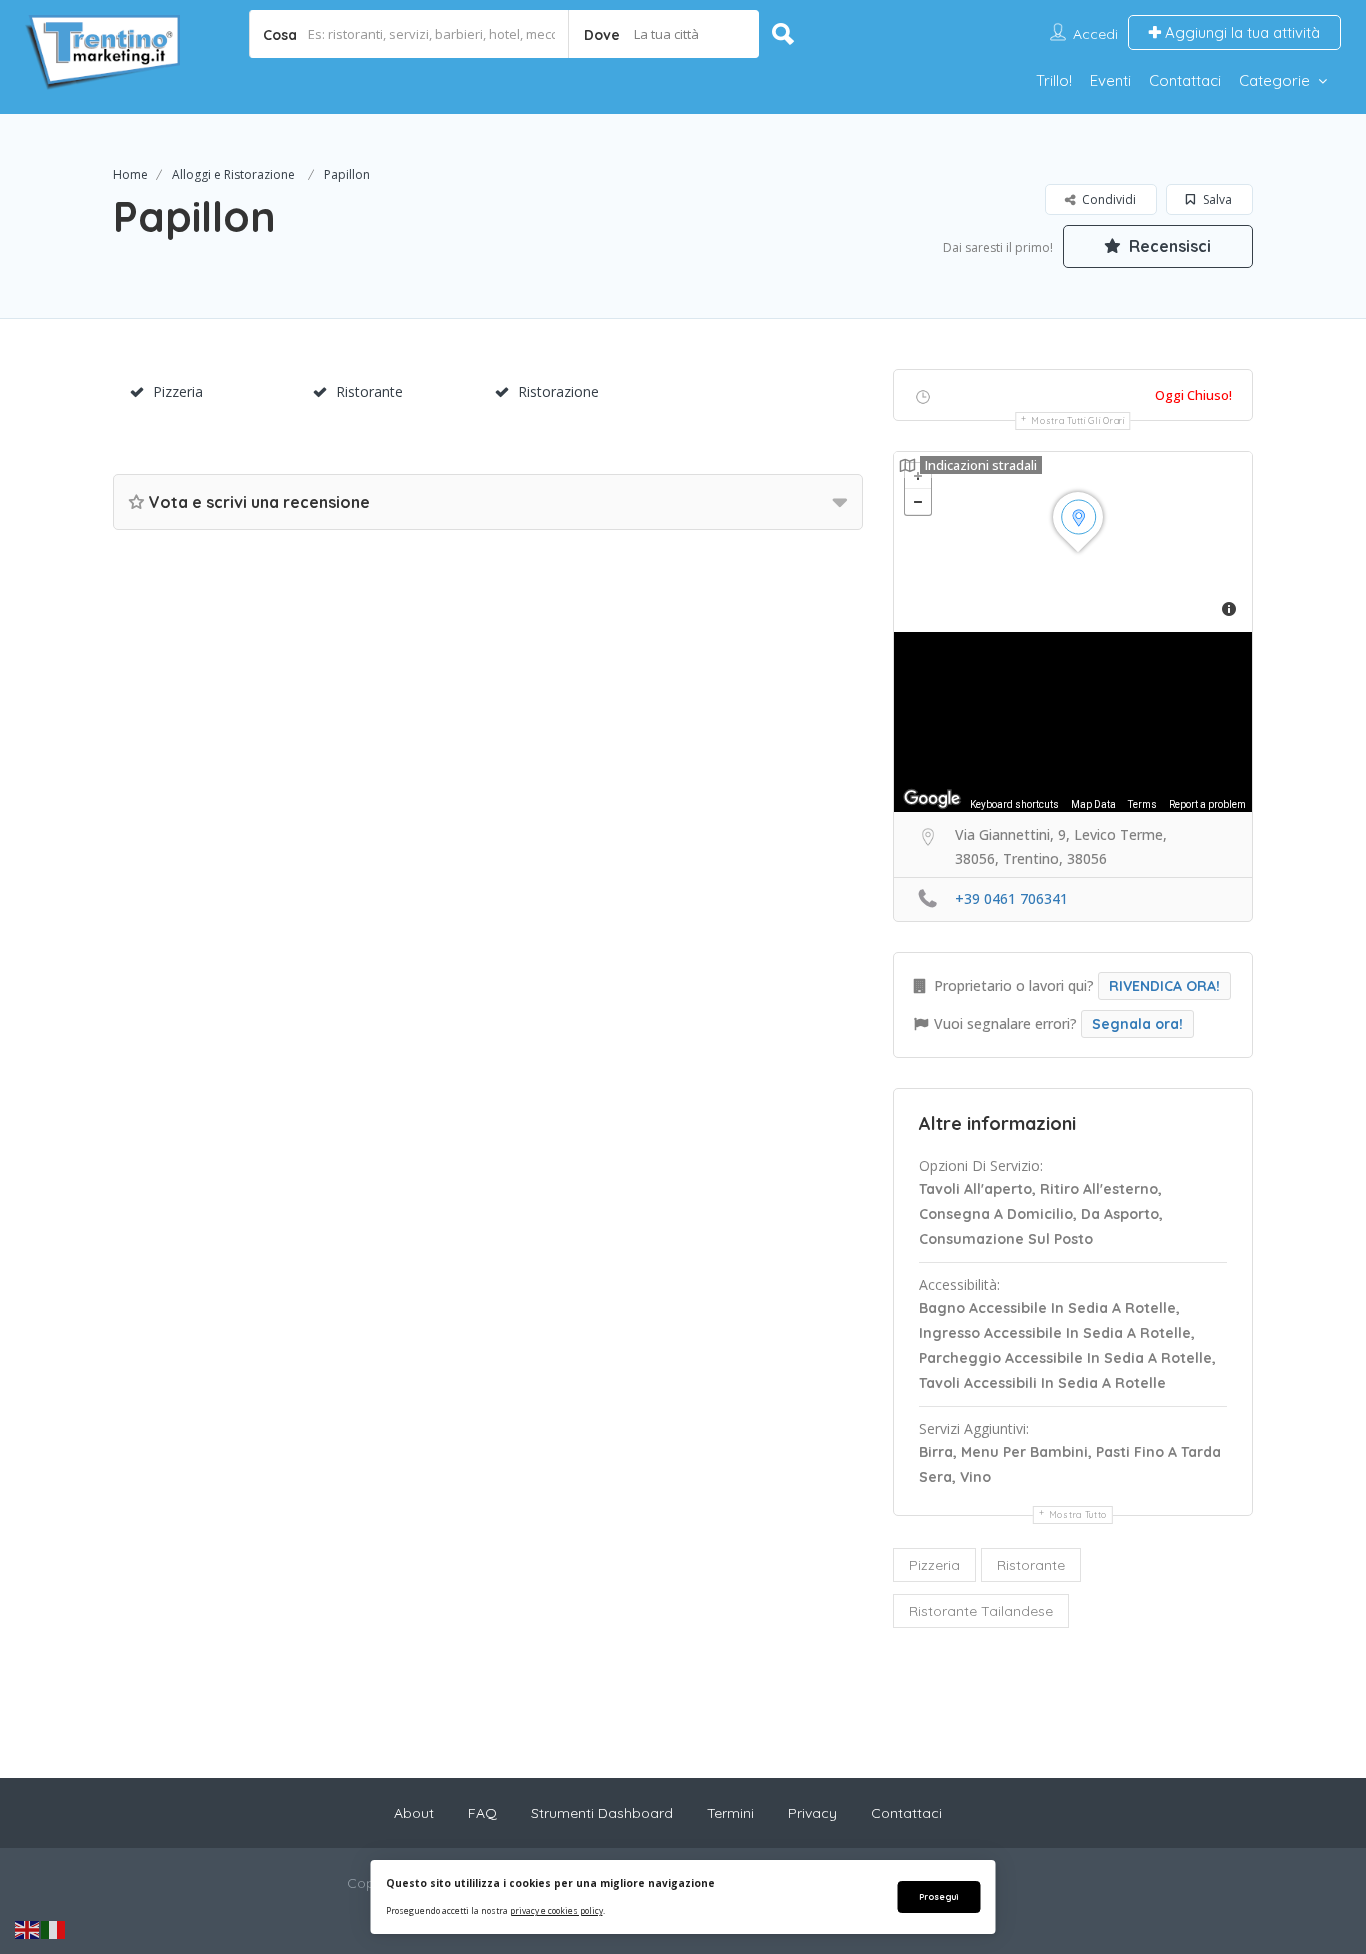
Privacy (812, 1813)
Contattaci (1185, 80)
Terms (1142, 804)
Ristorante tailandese (981, 1611)
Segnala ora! (1137, 1024)
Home (130, 174)
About (414, 1813)
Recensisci (1168, 246)
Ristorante (369, 391)
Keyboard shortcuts (1014, 804)
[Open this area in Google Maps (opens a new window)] (932, 799)
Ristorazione (558, 391)
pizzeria (934, 1565)
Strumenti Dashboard (602, 1813)
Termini (730, 1813)
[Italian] (54, 1929)
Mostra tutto (1078, 1514)
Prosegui (938, 1896)
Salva (1216, 199)
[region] (1073, 722)
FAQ (482, 1813)
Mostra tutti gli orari (1077, 420)
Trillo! (1054, 80)
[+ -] (1073, 542)
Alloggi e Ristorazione (233, 174)
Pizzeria (178, 391)
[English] (28, 1929)
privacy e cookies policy (556, 1910)
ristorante (1031, 1565)
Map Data (1093, 804)
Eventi (1110, 80)
